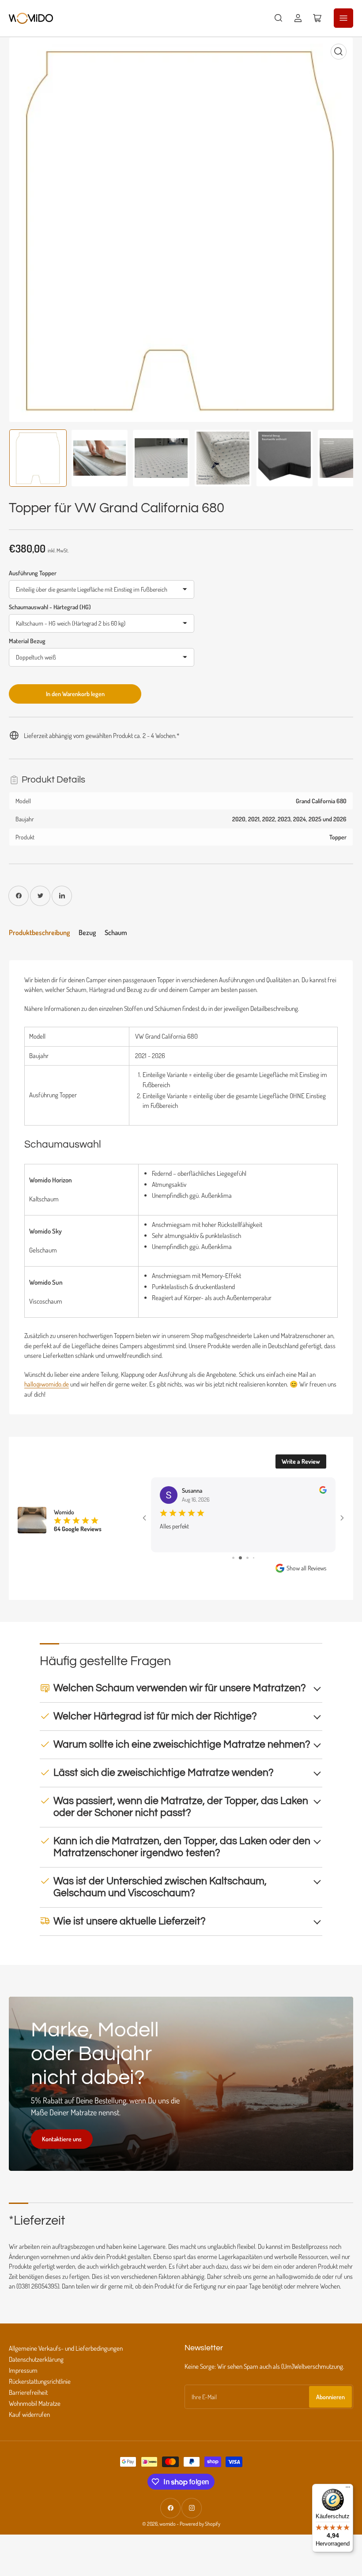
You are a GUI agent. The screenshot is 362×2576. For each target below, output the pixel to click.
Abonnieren (330, 2397)
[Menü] (348, 2489)
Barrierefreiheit (28, 2392)
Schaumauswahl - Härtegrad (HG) (50, 607)
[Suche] (279, 18)
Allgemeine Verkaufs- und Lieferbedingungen (66, 2348)
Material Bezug (27, 641)
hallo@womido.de (47, 1384)
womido (168, 2524)
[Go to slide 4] (254, 1558)
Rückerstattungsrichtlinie (40, 2381)
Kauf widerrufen (29, 2414)
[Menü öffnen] (343, 18)
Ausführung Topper (33, 573)
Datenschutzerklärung (36, 2359)
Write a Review (301, 1461)
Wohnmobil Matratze (35, 2403)
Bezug (87, 932)
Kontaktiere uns (62, 2139)
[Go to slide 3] (247, 1558)
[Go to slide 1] (233, 1558)
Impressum (23, 2370)
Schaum (116, 932)
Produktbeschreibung (39, 932)
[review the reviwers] (323, 1491)
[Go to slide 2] (240, 1558)
